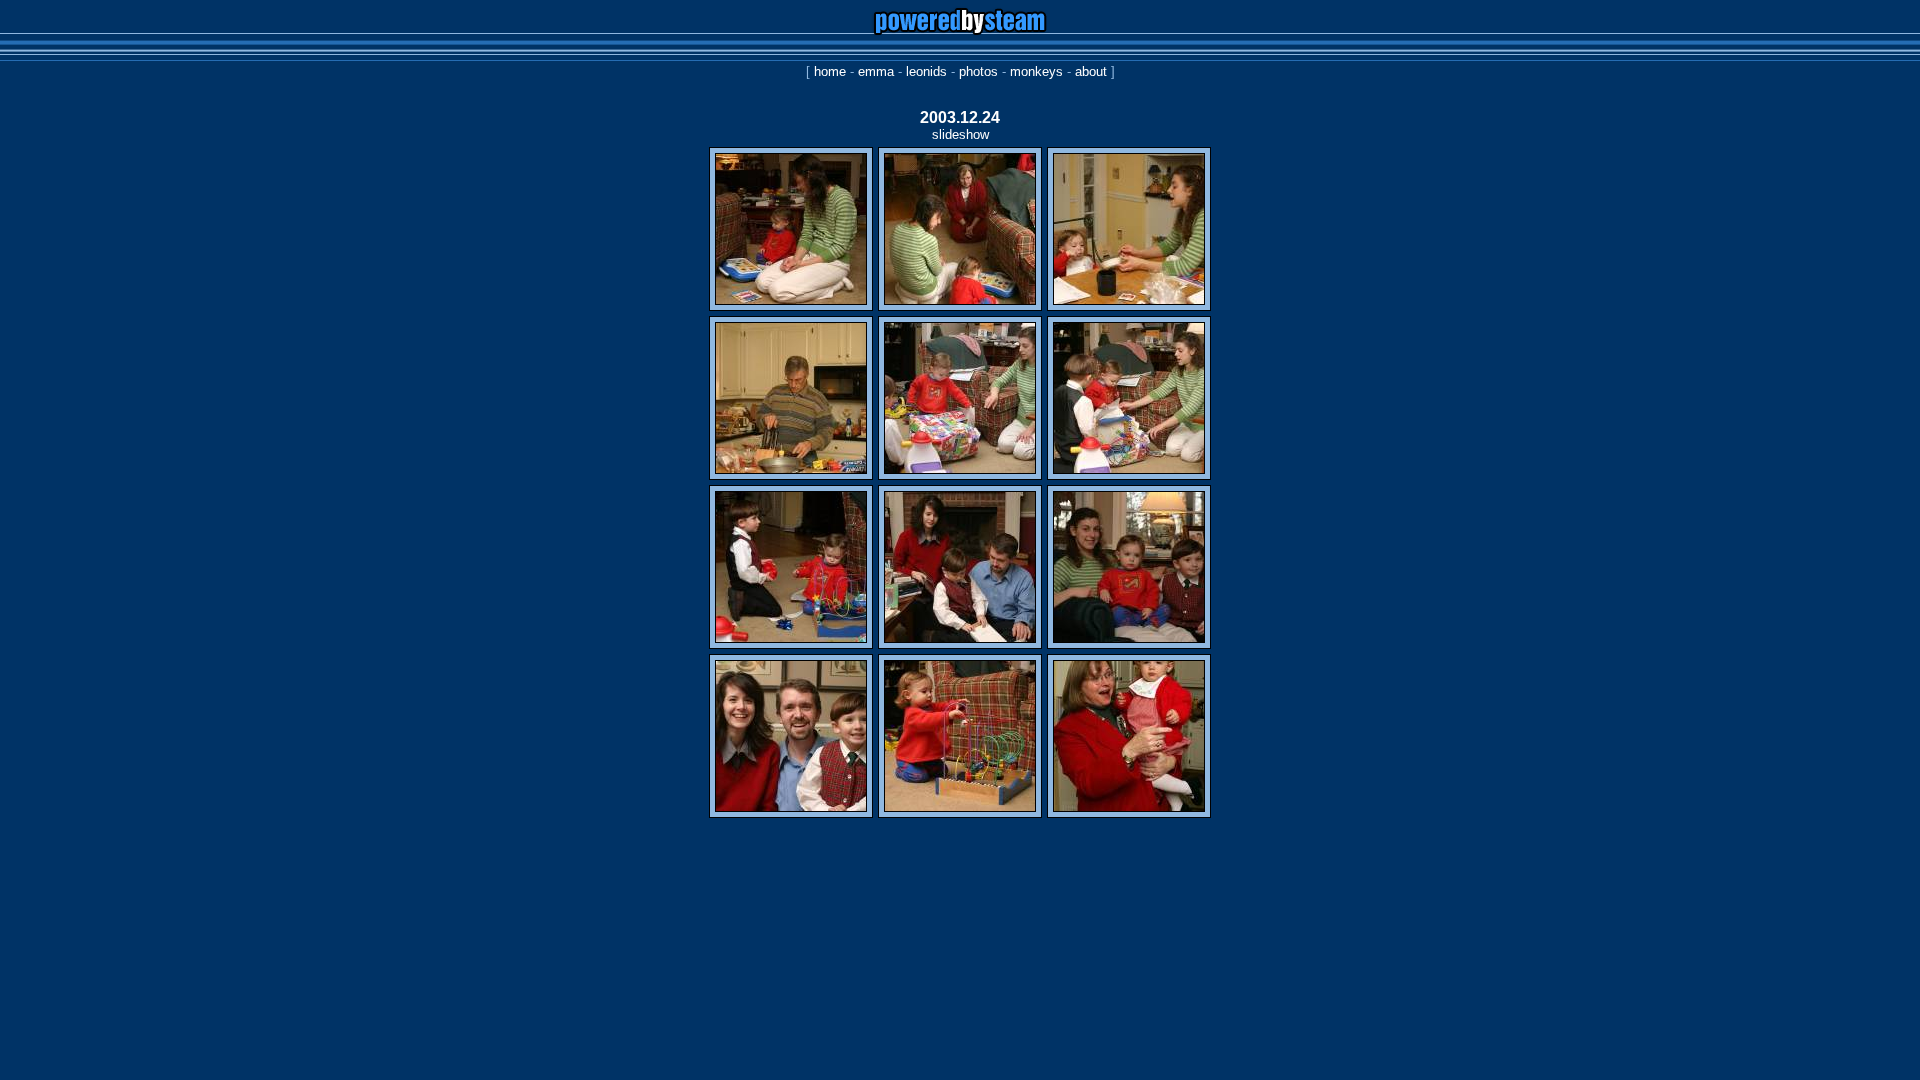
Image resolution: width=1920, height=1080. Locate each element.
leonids (926, 71)
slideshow (960, 134)
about (1091, 71)
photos (978, 71)
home (830, 71)
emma (876, 71)
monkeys (1036, 71)
